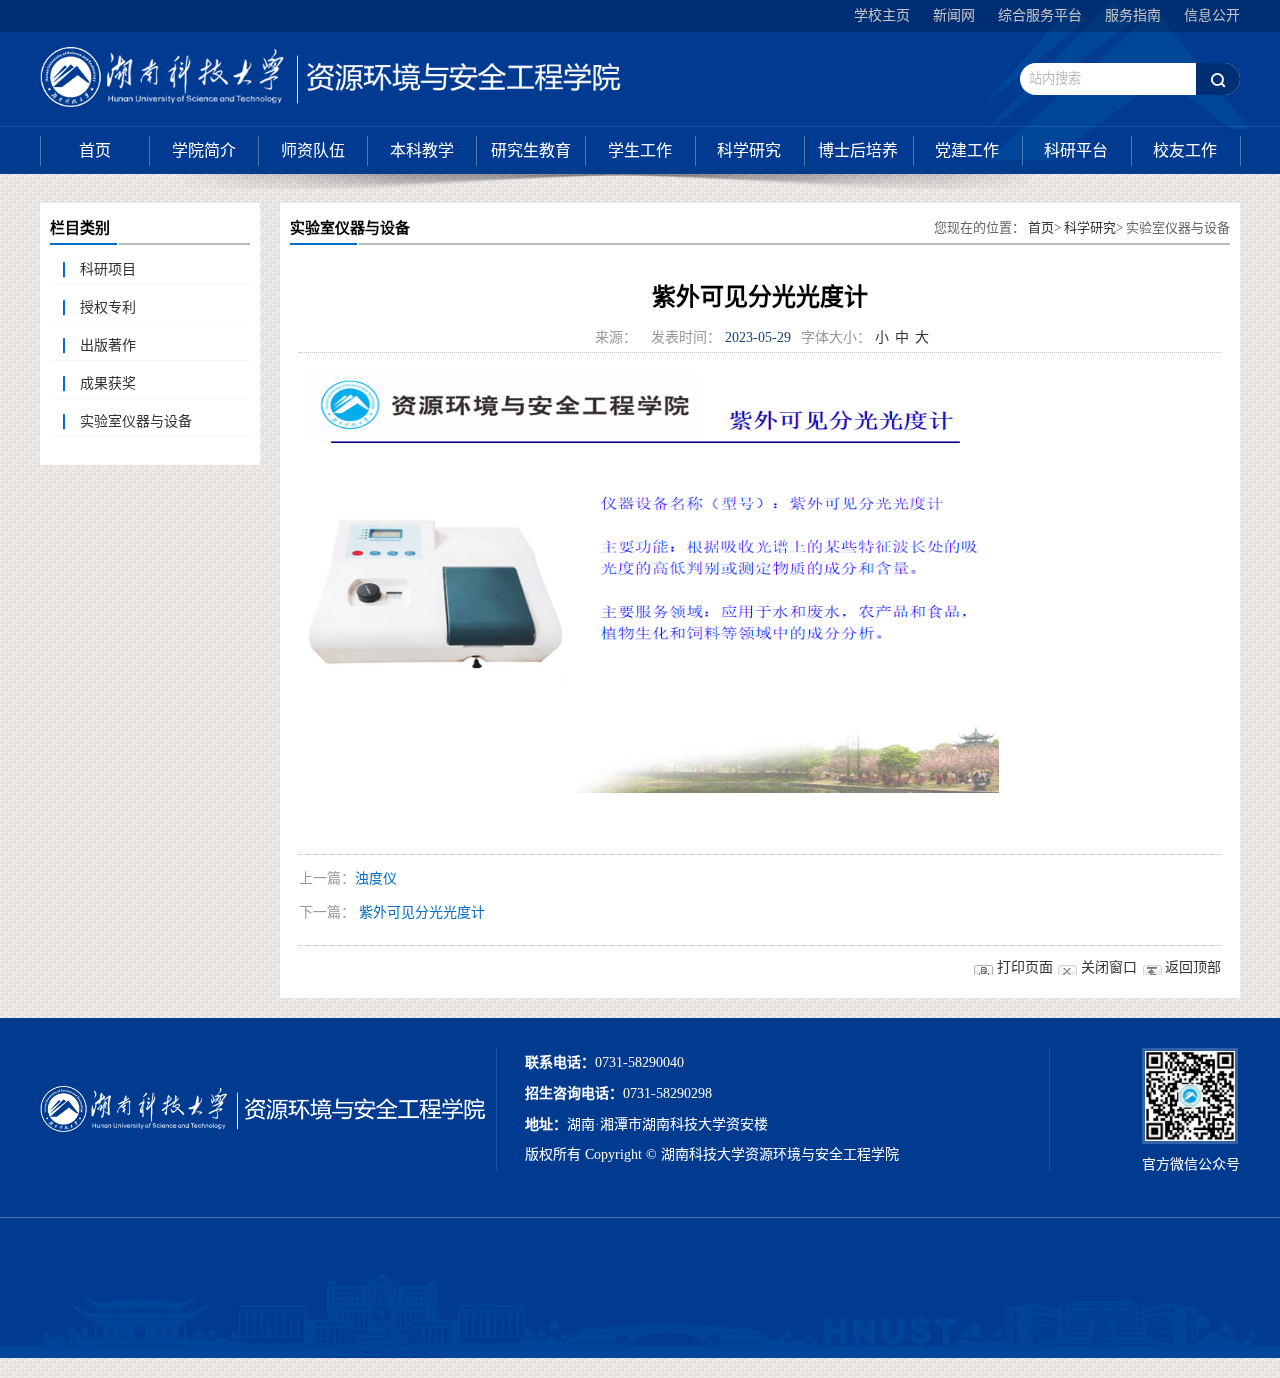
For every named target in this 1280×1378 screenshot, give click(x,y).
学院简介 (204, 150)
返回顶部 (1193, 967)
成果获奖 (108, 383)
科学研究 (749, 150)
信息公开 (1212, 15)
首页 (95, 150)
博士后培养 (858, 150)
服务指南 (1133, 15)
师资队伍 (313, 150)
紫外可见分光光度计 (422, 912)
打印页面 (1025, 967)
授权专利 (108, 307)
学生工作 (640, 150)
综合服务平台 (1040, 15)
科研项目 (108, 269)
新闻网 (954, 15)
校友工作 (1185, 150)
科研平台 (1076, 150)
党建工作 (967, 150)
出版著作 (108, 345)
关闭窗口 (1109, 967)
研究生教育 (531, 150)
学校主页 (882, 15)
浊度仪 (376, 878)
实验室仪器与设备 (136, 421)
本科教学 (422, 150)
